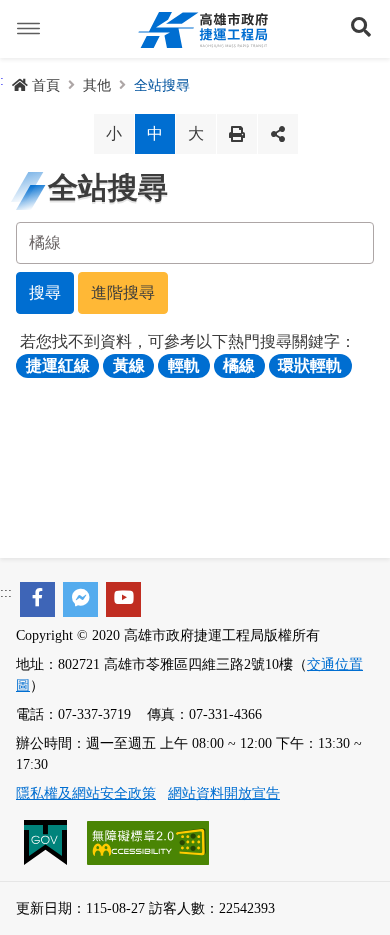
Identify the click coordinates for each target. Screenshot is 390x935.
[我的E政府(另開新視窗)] (47, 841)
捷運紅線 (58, 365)
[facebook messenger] (80, 599)
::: (6, 592)
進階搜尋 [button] (123, 292)
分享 (278, 134)
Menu (29, 29)
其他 (97, 85)
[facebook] (37, 599)
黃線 (129, 365)
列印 (237, 134)
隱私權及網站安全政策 (86, 793)
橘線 (239, 365)
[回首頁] (203, 29)
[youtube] (123, 599)
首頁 (46, 85)
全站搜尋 (162, 85)
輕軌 (184, 365)
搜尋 (45, 292)
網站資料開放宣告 (224, 793)
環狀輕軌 (310, 365)
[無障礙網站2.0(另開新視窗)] (148, 841)
